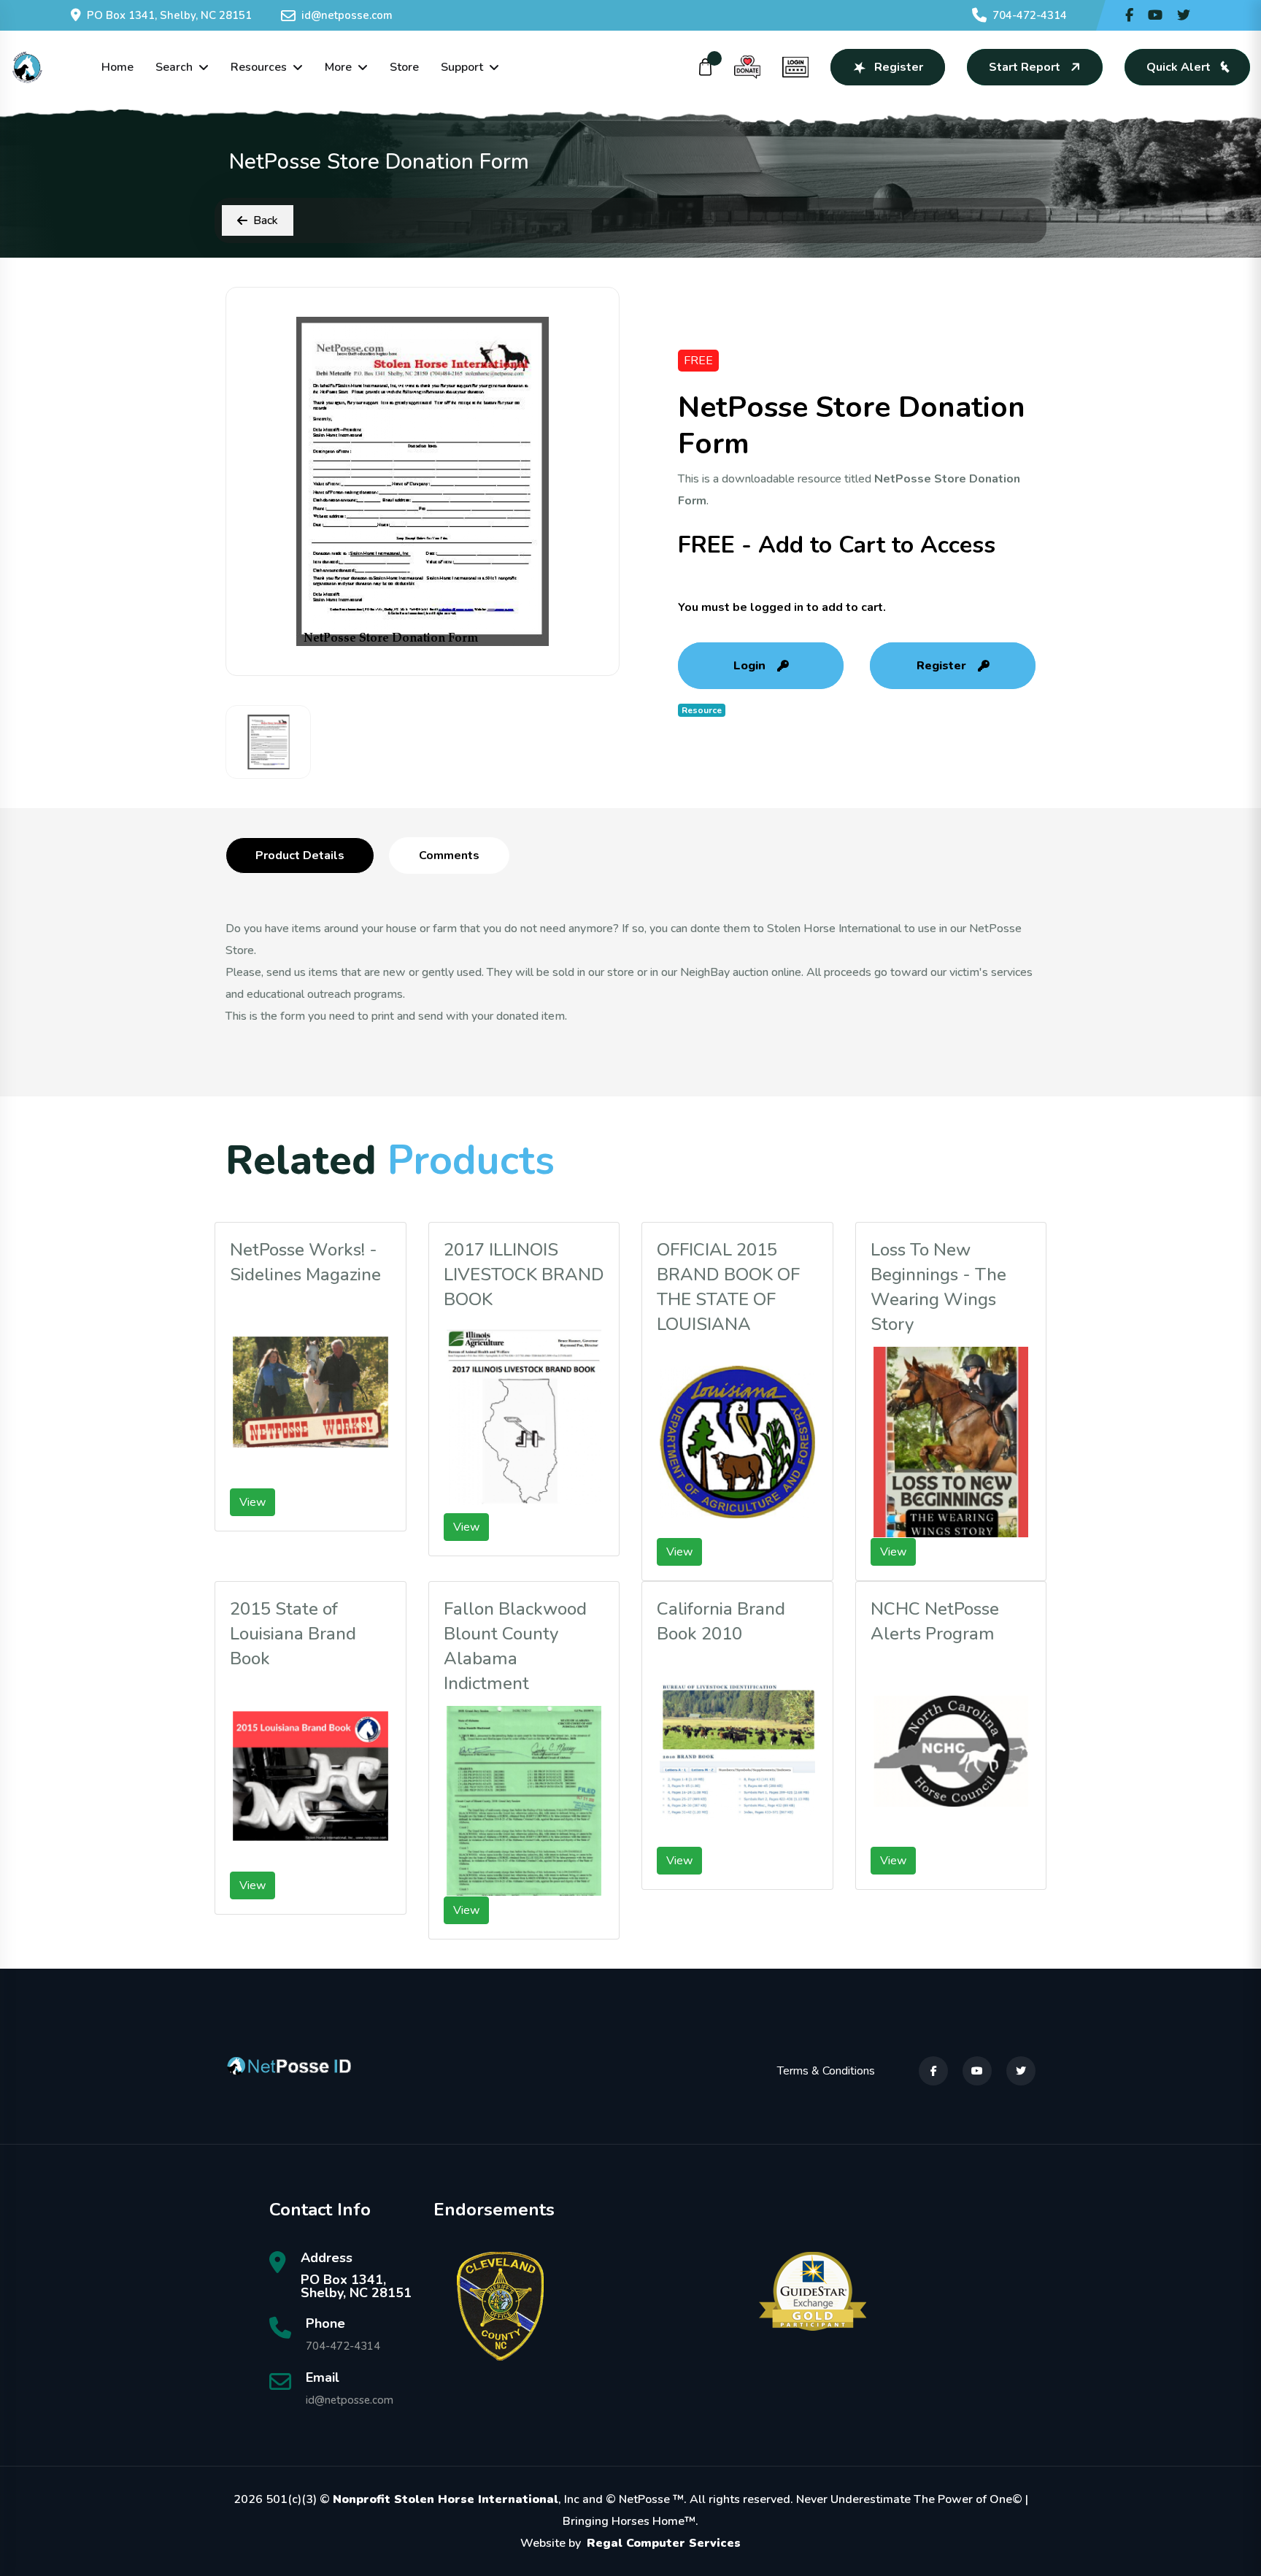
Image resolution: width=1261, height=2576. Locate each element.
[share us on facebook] (1129, 15)
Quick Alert (1179, 67)
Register (899, 67)
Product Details (300, 856)
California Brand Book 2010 (721, 1621)
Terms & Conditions (826, 2071)
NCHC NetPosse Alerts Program (935, 1621)
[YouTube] (977, 2071)
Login (749, 666)
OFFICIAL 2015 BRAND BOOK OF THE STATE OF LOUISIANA (728, 1287)
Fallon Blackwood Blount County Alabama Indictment (515, 1646)
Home (117, 67)
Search (174, 67)
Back (266, 220)
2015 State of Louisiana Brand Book (293, 1634)
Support (462, 67)
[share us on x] (1184, 15)
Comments (449, 856)
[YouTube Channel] (1155, 15)
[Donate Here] (747, 67)
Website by (630, 2543)
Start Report (1025, 67)
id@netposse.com (347, 15)
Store (404, 67)
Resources (259, 67)
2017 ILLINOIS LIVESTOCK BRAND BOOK (524, 1274)
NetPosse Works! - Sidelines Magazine (305, 1262)
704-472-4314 (1030, 15)
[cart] (706, 67)
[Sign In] (795, 67)
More (338, 67)
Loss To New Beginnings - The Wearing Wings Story (938, 1287)
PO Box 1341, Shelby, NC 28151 (169, 15)
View (252, 1502)
